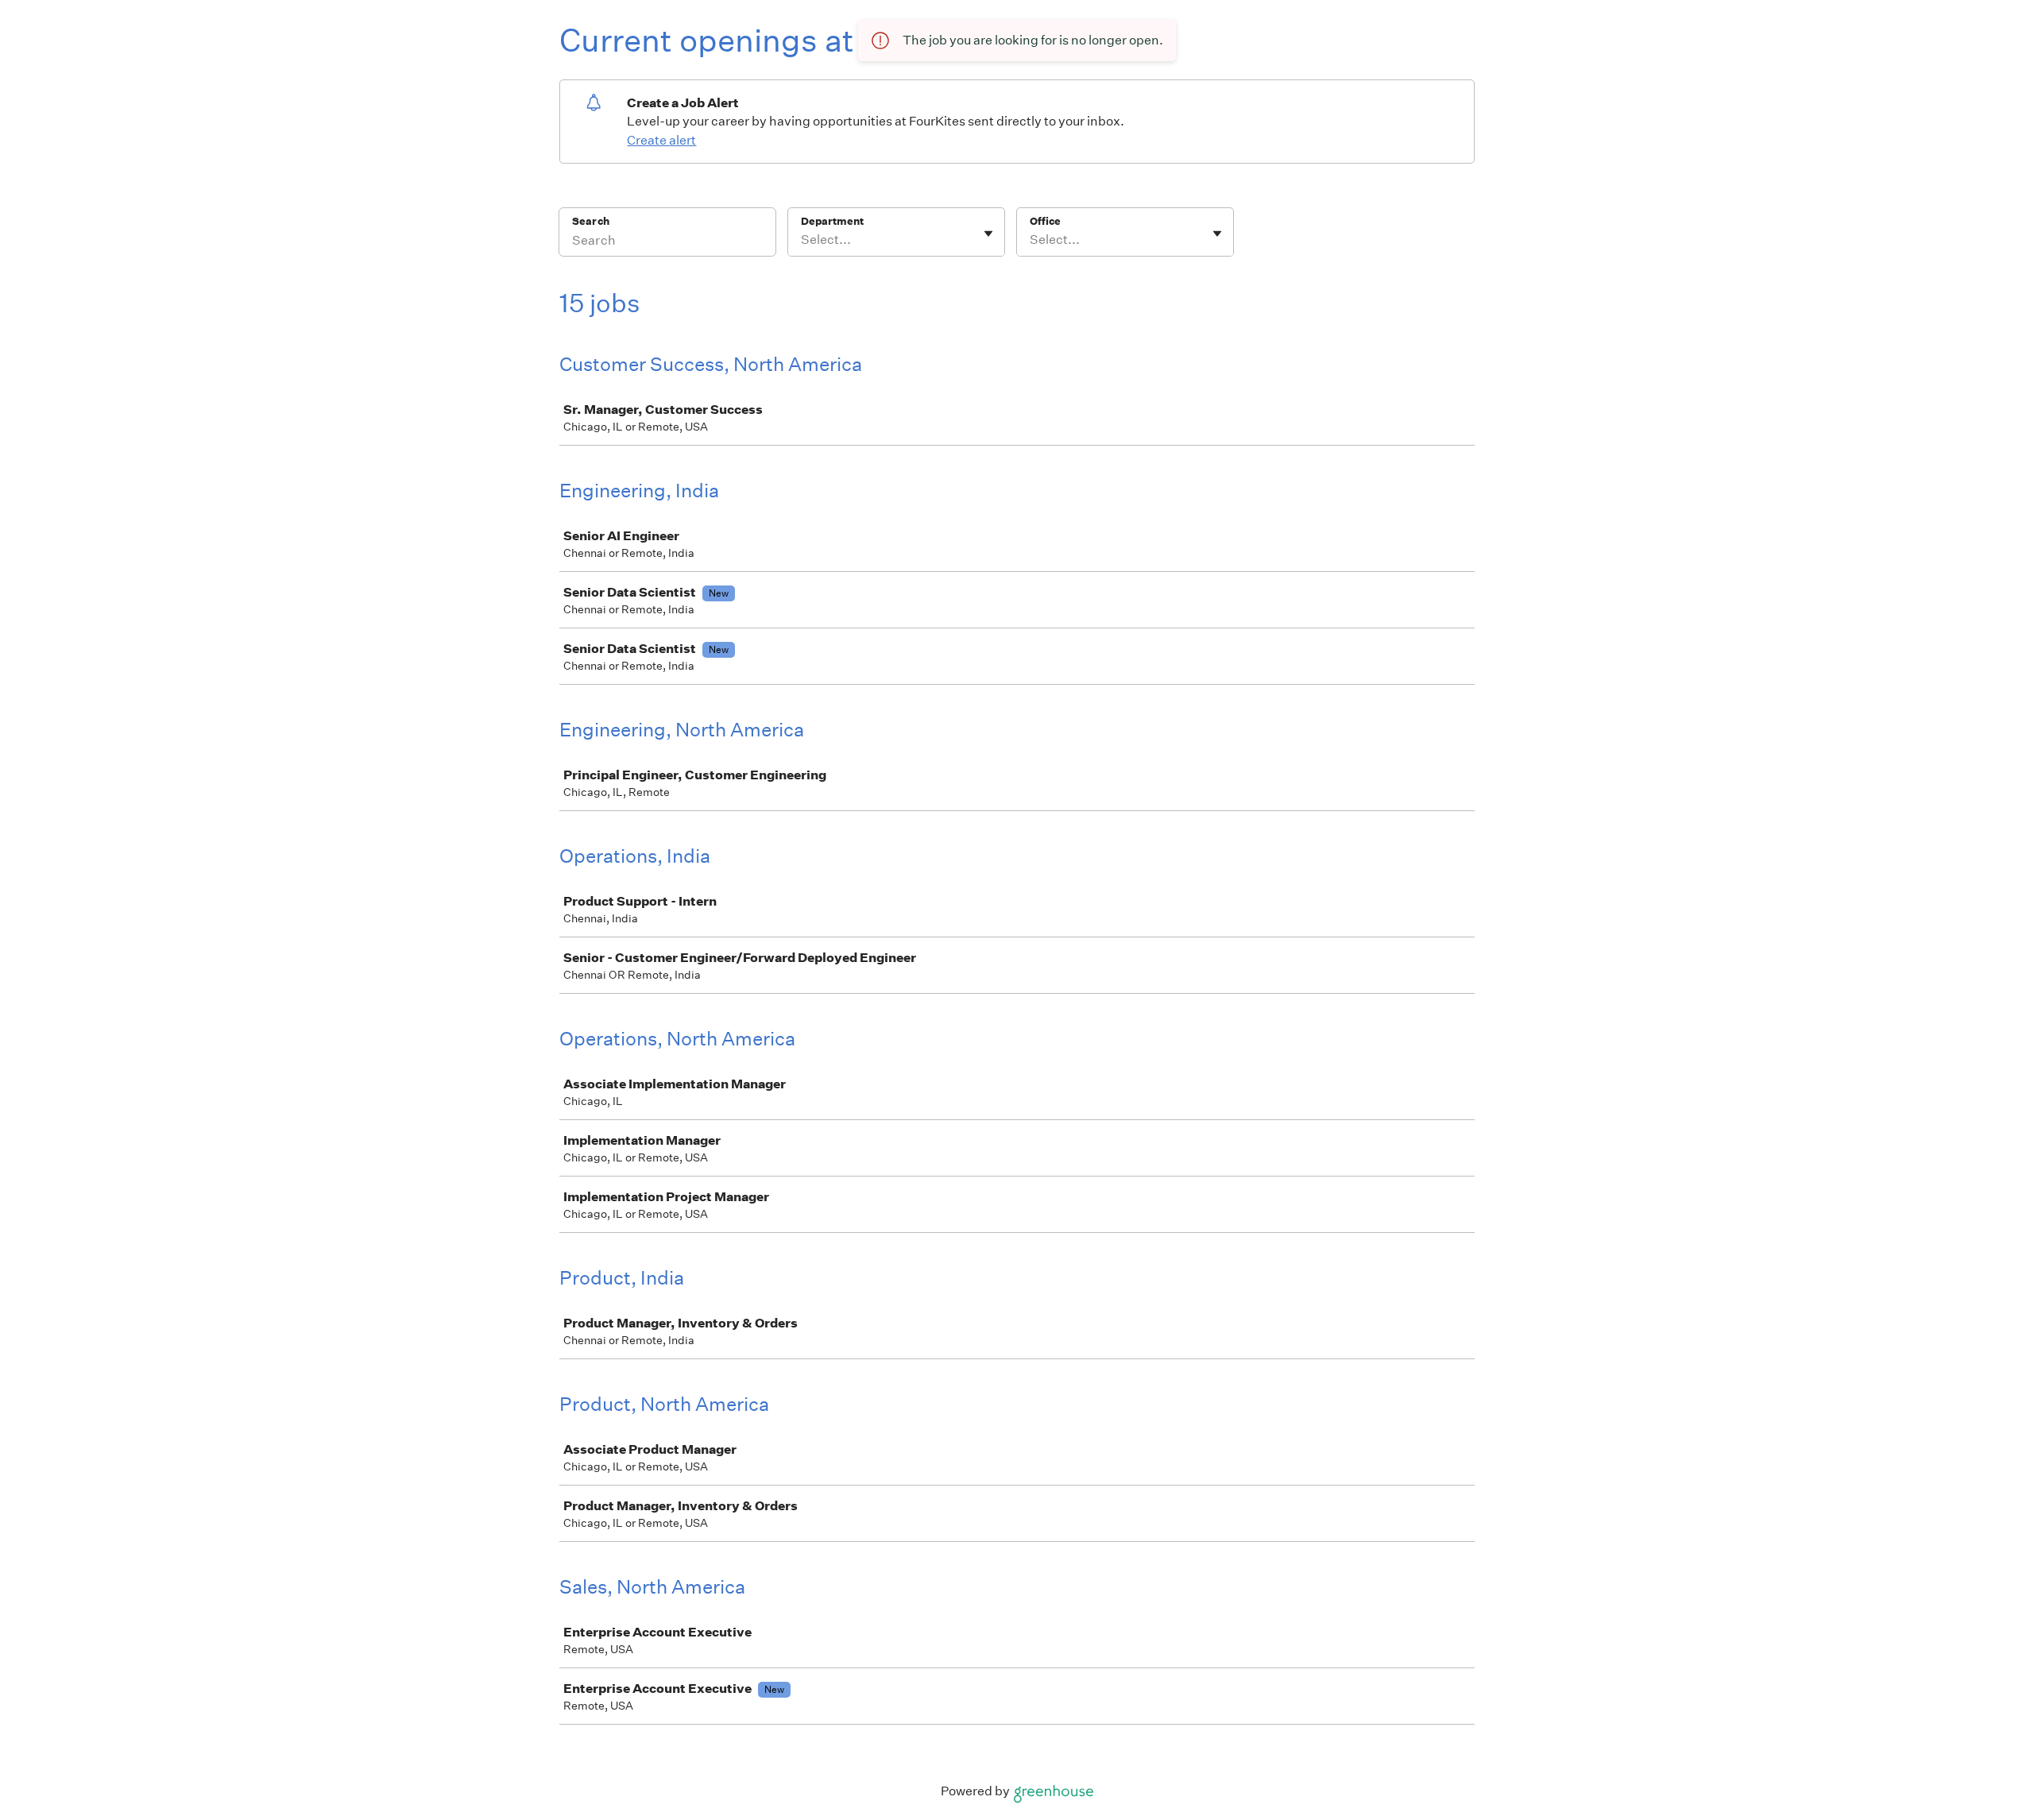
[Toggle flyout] (988, 234)
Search (591, 221)
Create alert (661, 140)
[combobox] (802, 240)
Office (1045, 221)
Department (832, 221)
